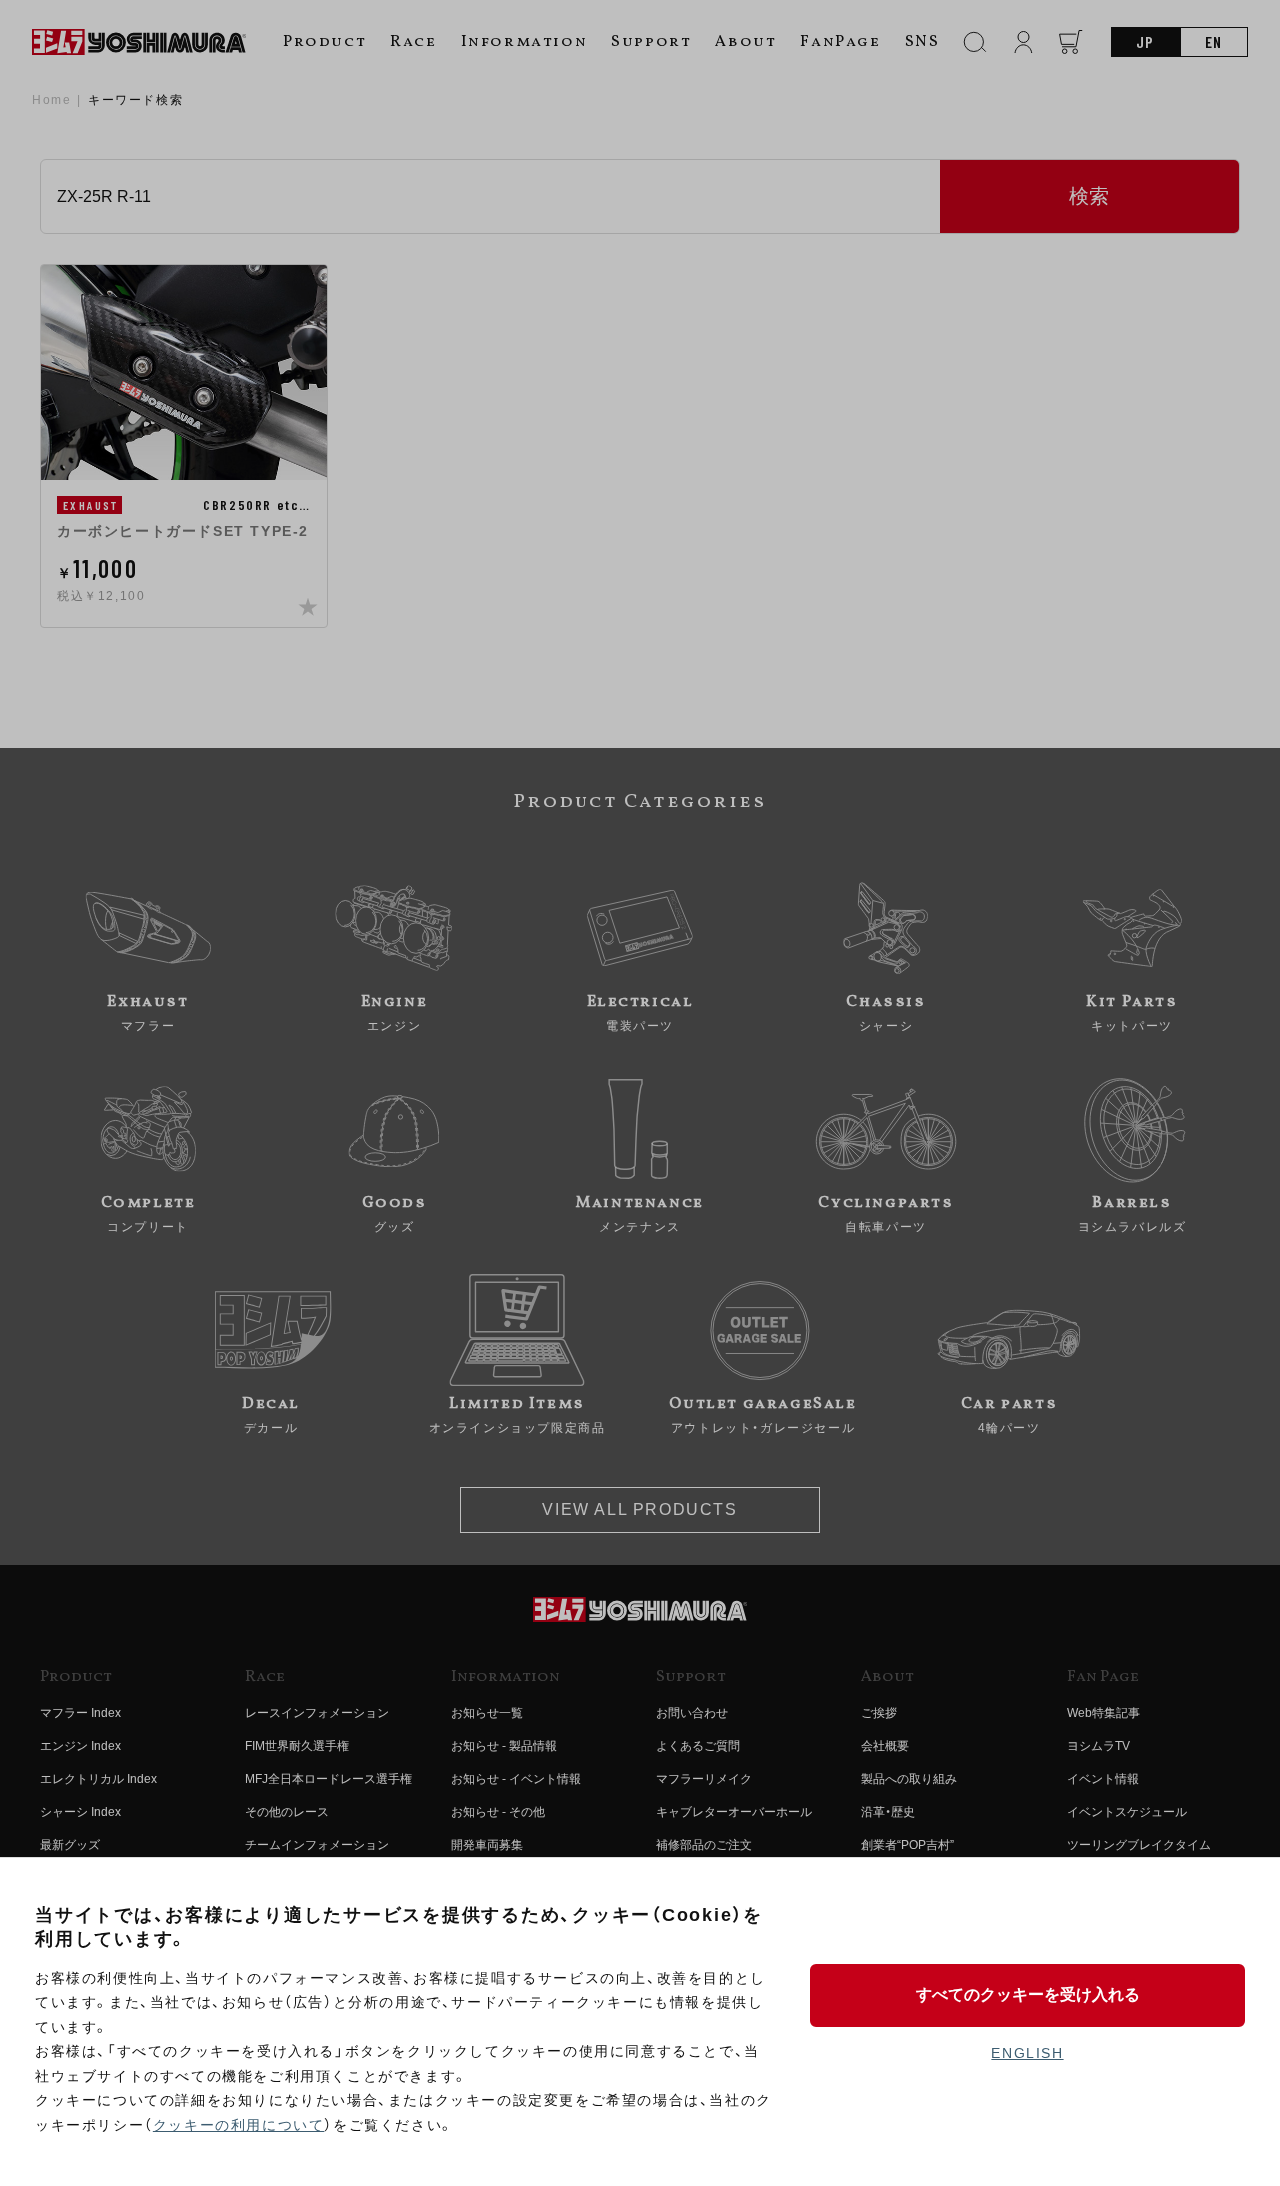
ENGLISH (1027, 2053)
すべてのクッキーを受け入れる (1028, 1994)
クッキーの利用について (239, 2125)
